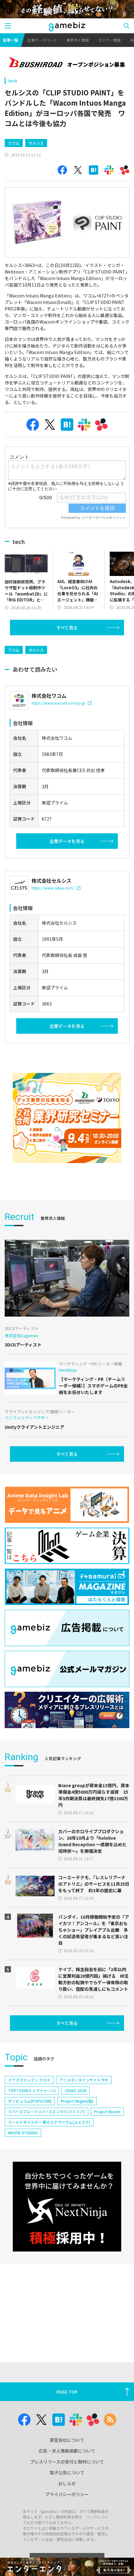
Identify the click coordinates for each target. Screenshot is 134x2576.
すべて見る (67, 628)
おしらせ (67, 2483)
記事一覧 (11, 40)
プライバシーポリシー (67, 2494)
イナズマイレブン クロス (29, 2080)
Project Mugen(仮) (77, 2101)
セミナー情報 (109, 40)
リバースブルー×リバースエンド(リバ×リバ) (46, 2111)
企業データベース (42, 40)
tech (13, 81)
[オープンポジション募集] (67, 63)
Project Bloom (107, 2111)
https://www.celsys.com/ (53, 888)
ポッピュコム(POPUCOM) (30, 2101)
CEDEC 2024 (76, 2090)
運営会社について (67, 2440)
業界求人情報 (78, 40)
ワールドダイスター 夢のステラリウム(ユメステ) (49, 2122)
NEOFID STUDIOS (23, 2133)
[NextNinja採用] (67, 2207)
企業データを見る (67, 841)
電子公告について (67, 2472)
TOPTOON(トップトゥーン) (32, 2090)
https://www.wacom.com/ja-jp (58, 703)
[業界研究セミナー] (67, 1118)
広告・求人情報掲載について (67, 2451)
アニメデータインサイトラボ (84, 2080)
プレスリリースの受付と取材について (67, 2462)
